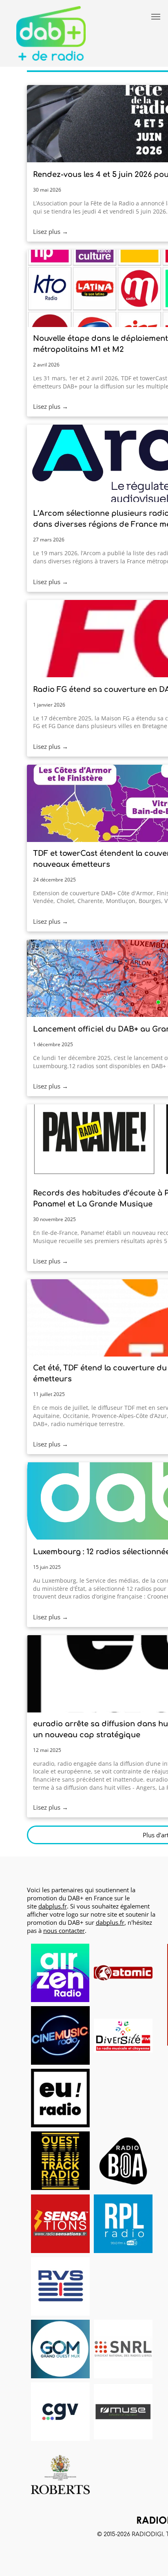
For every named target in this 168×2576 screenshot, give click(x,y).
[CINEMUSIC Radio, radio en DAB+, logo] (60, 2035)
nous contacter (64, 1930)
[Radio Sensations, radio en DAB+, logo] (60, 2224)
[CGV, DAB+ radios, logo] (60, 2412)
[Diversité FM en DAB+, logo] (123, 2035)
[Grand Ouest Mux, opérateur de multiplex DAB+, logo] (60, 2349)
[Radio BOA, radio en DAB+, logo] (123, 2161)
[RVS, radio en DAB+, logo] (60, 2286)
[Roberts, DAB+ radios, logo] (60, 2474)
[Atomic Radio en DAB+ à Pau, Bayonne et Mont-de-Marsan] (123, 1973)
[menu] (156, 17)
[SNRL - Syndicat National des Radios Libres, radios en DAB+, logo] (123, 2349)
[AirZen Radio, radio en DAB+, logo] (60, 1973)
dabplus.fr (53, 1906)
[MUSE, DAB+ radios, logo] (123, 2412)
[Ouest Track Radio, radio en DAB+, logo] (60, 2161)
